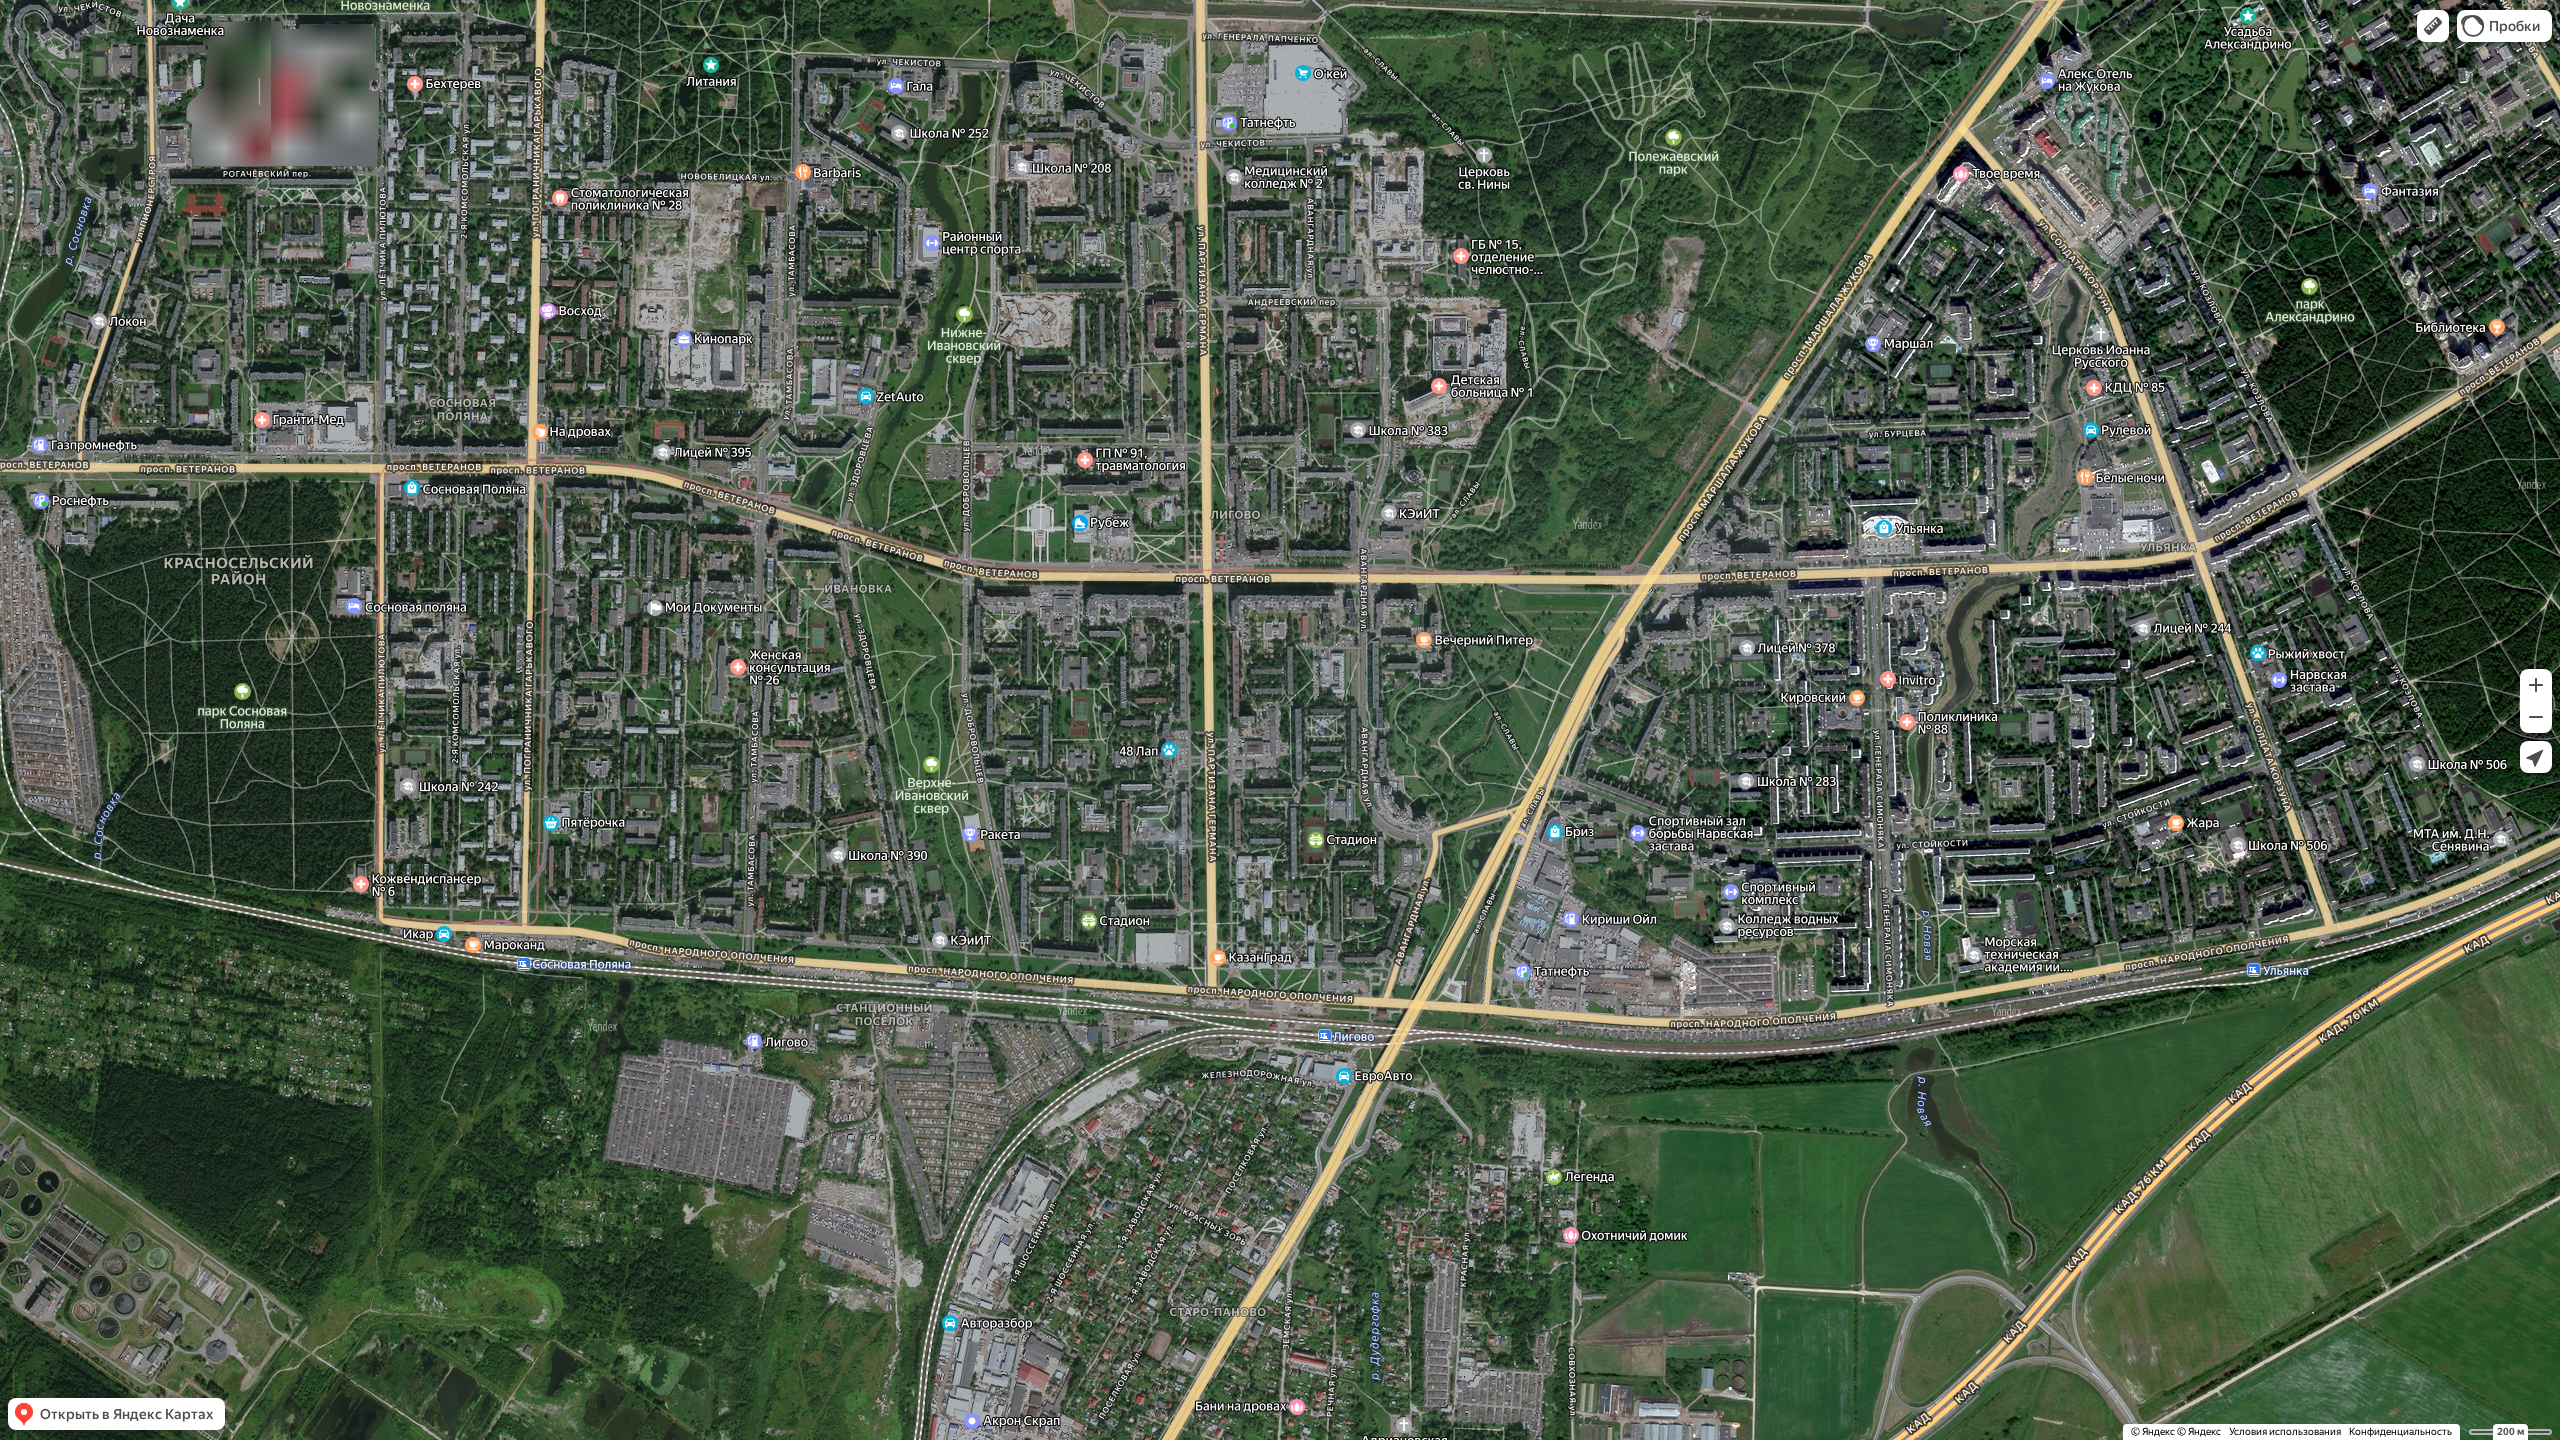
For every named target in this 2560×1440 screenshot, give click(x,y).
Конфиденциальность (2400, 1431)
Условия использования (2285, 1431)
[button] (2433, 26)
